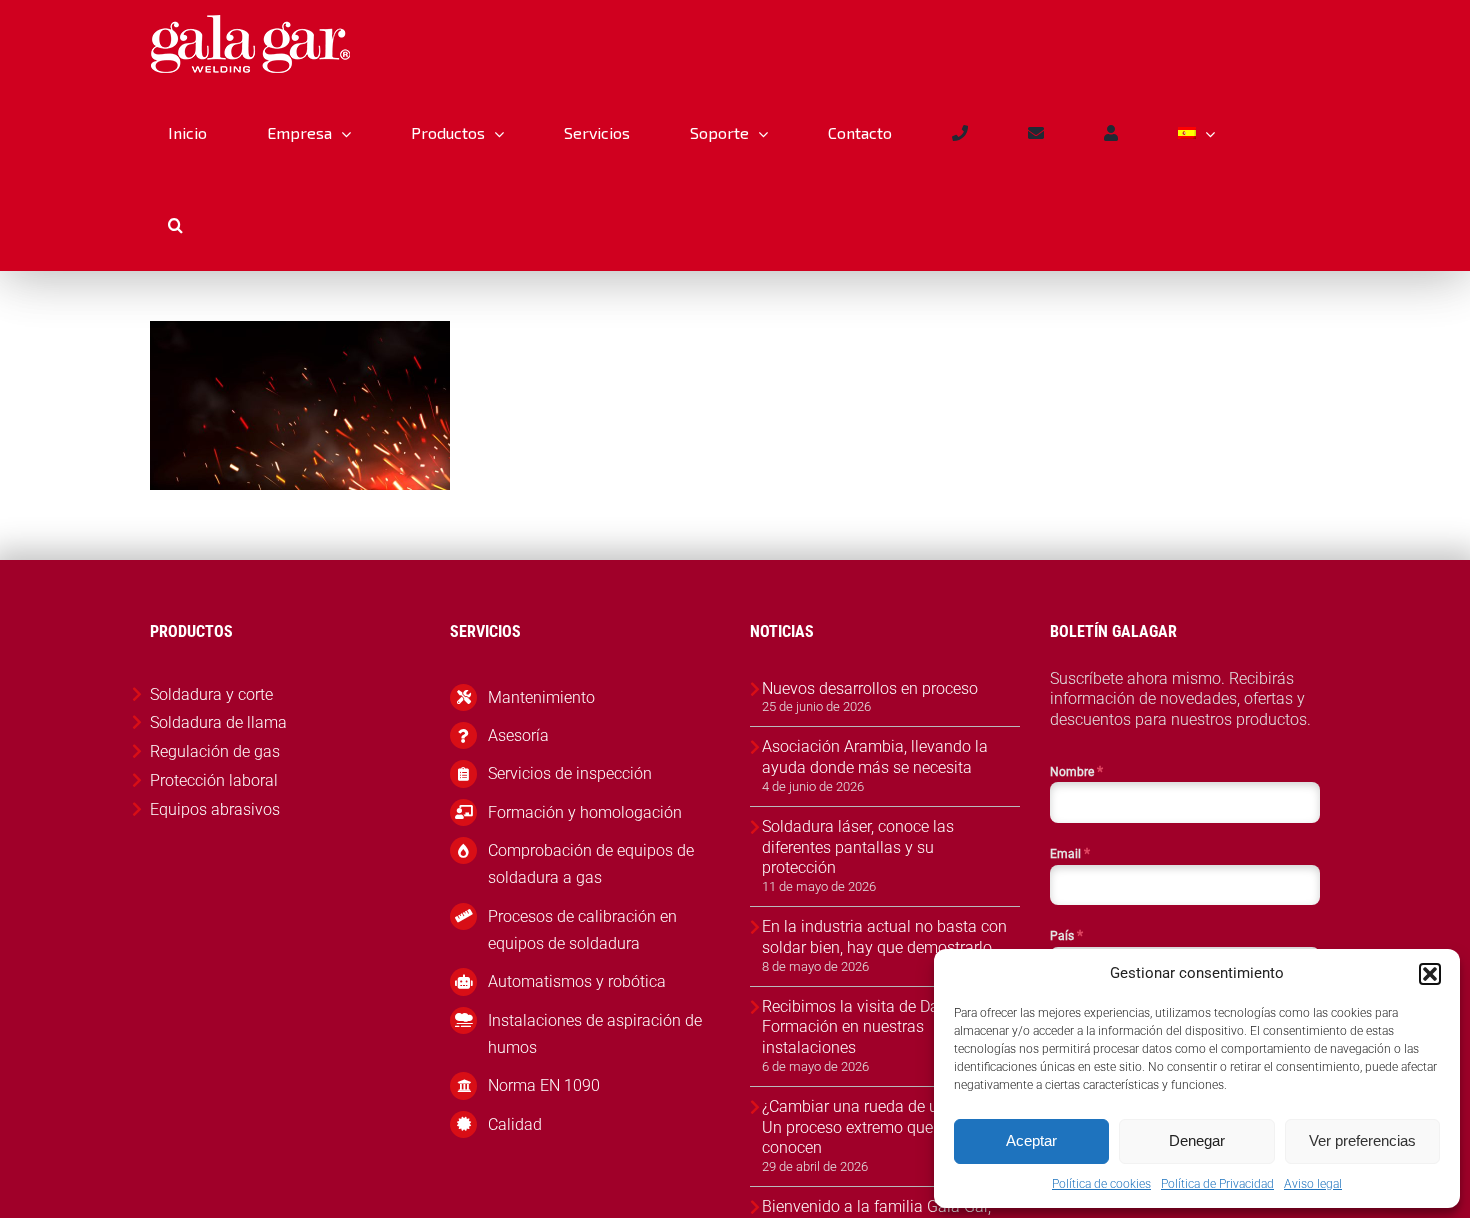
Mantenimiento (541, 697)
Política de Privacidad (1217, 1184)
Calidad (515, 1124)
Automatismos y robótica (577, 981)
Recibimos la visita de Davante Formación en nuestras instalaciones (870, 1027)
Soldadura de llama (218, 722)
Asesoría (518, 735)
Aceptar (1031, 1140)
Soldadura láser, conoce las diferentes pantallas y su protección (858, 847)
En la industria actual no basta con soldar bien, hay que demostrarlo (884, 937)
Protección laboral (214, 780)
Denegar (1197, 1140)
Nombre (1076, 771)
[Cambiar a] (1196, 133)
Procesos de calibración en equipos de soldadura (582, 930)
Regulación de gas (215, 751)
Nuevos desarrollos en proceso (870, 688)
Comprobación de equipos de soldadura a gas (591, 864)
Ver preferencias (1362, 1140)
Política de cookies (1101, 1184)
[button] (1430, 974)
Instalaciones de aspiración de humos (595, 1034)
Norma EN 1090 (544, 1085)
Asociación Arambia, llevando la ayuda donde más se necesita (875, 757)
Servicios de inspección (570, 773)
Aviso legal (1313, 1184)
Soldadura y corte (211, 694)
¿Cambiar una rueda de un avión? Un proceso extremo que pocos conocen (879, 1127)
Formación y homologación (585, 812)
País (1066, 935)
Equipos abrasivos (215, 809)
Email (1070, 853)
